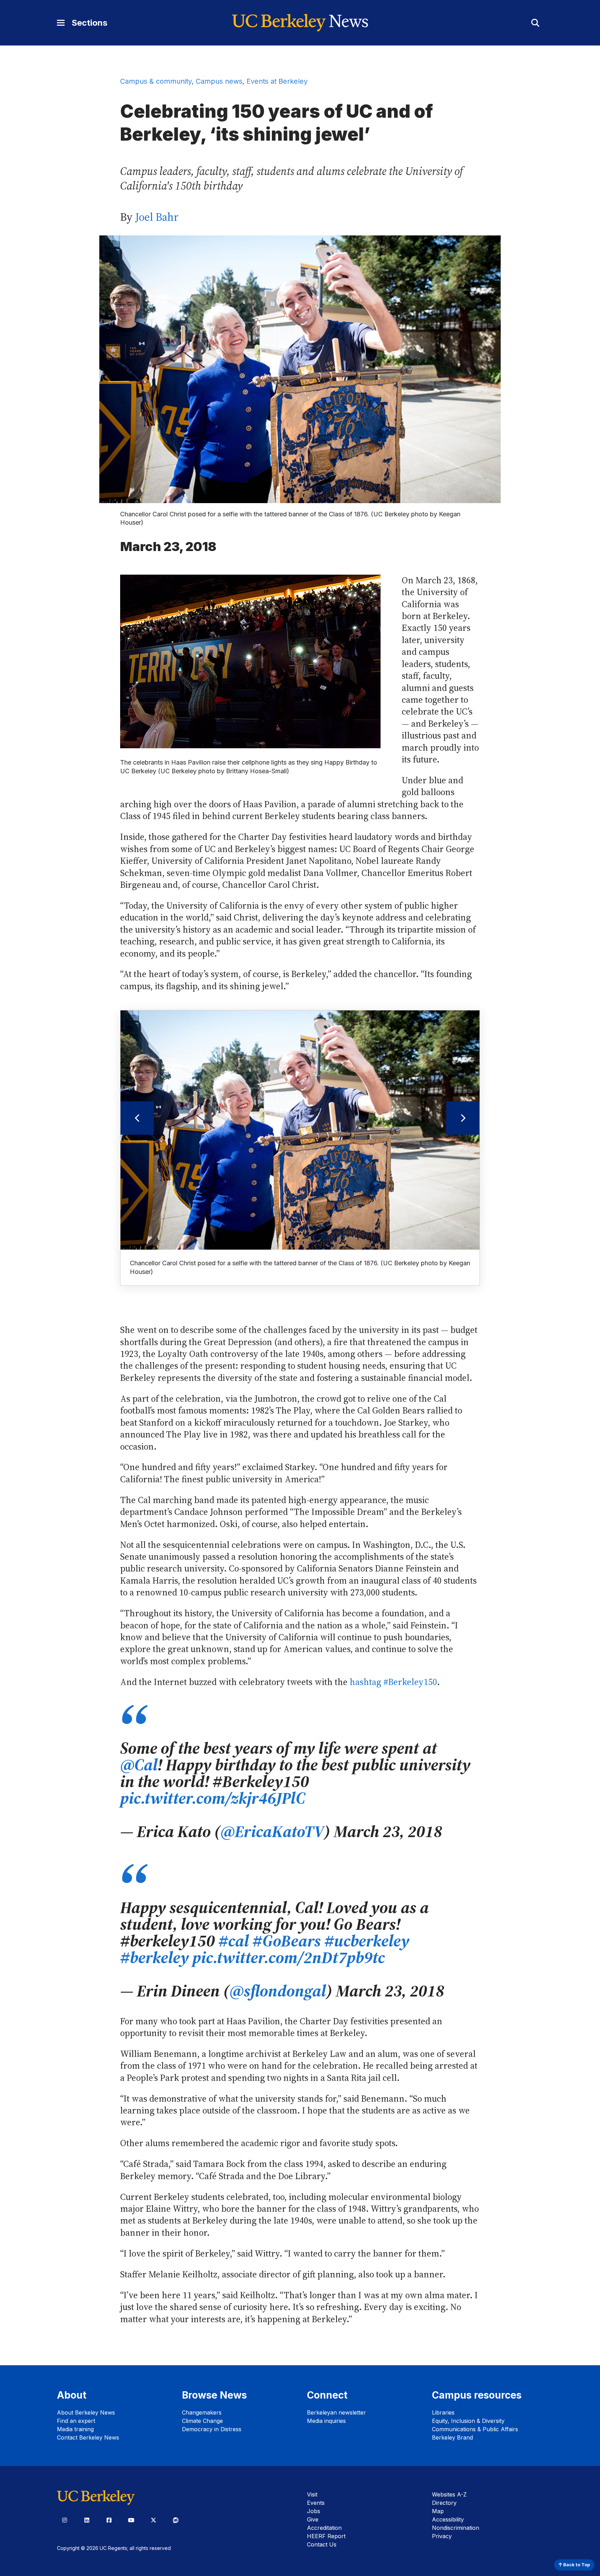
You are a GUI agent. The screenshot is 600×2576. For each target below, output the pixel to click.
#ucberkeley (367, 1941)
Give (313, 2519)
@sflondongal (278, 1991)
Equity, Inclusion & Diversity (468, 2421)
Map (438, 2511)
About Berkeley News (86, 2412)
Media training (75, 2429)
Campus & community (156, 81)
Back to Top (576, 2565)
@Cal (139, 1765)
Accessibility (448, 2519)
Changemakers (202, 2412)
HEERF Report (326, 2536)
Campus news (219, 81)
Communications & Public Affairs (475, 2429)
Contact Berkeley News (88, 2437)
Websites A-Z (449, 2494)
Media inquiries (326, 2421)
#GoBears (287, 1941)
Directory (444, 2503)
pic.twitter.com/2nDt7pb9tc (289, 1957)
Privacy (442, 2536)
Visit (312, 2494)
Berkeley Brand (452, 2437)
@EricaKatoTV (272, 1831)
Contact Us (322, 2544)
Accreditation (324, 2528)
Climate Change (202, 2421)
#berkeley (155, 1957)
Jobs (314, 2511)
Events (316, 2503)
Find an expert (76, 2421)
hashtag (393, 1682)
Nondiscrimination (456, 2528)
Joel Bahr (157, 217)
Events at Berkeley (277, 81)
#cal (234, 1941)
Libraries (443, 2412)
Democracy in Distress (212, 2429)
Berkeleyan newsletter (336, 2412)
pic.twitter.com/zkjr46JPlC (213, 1798)
